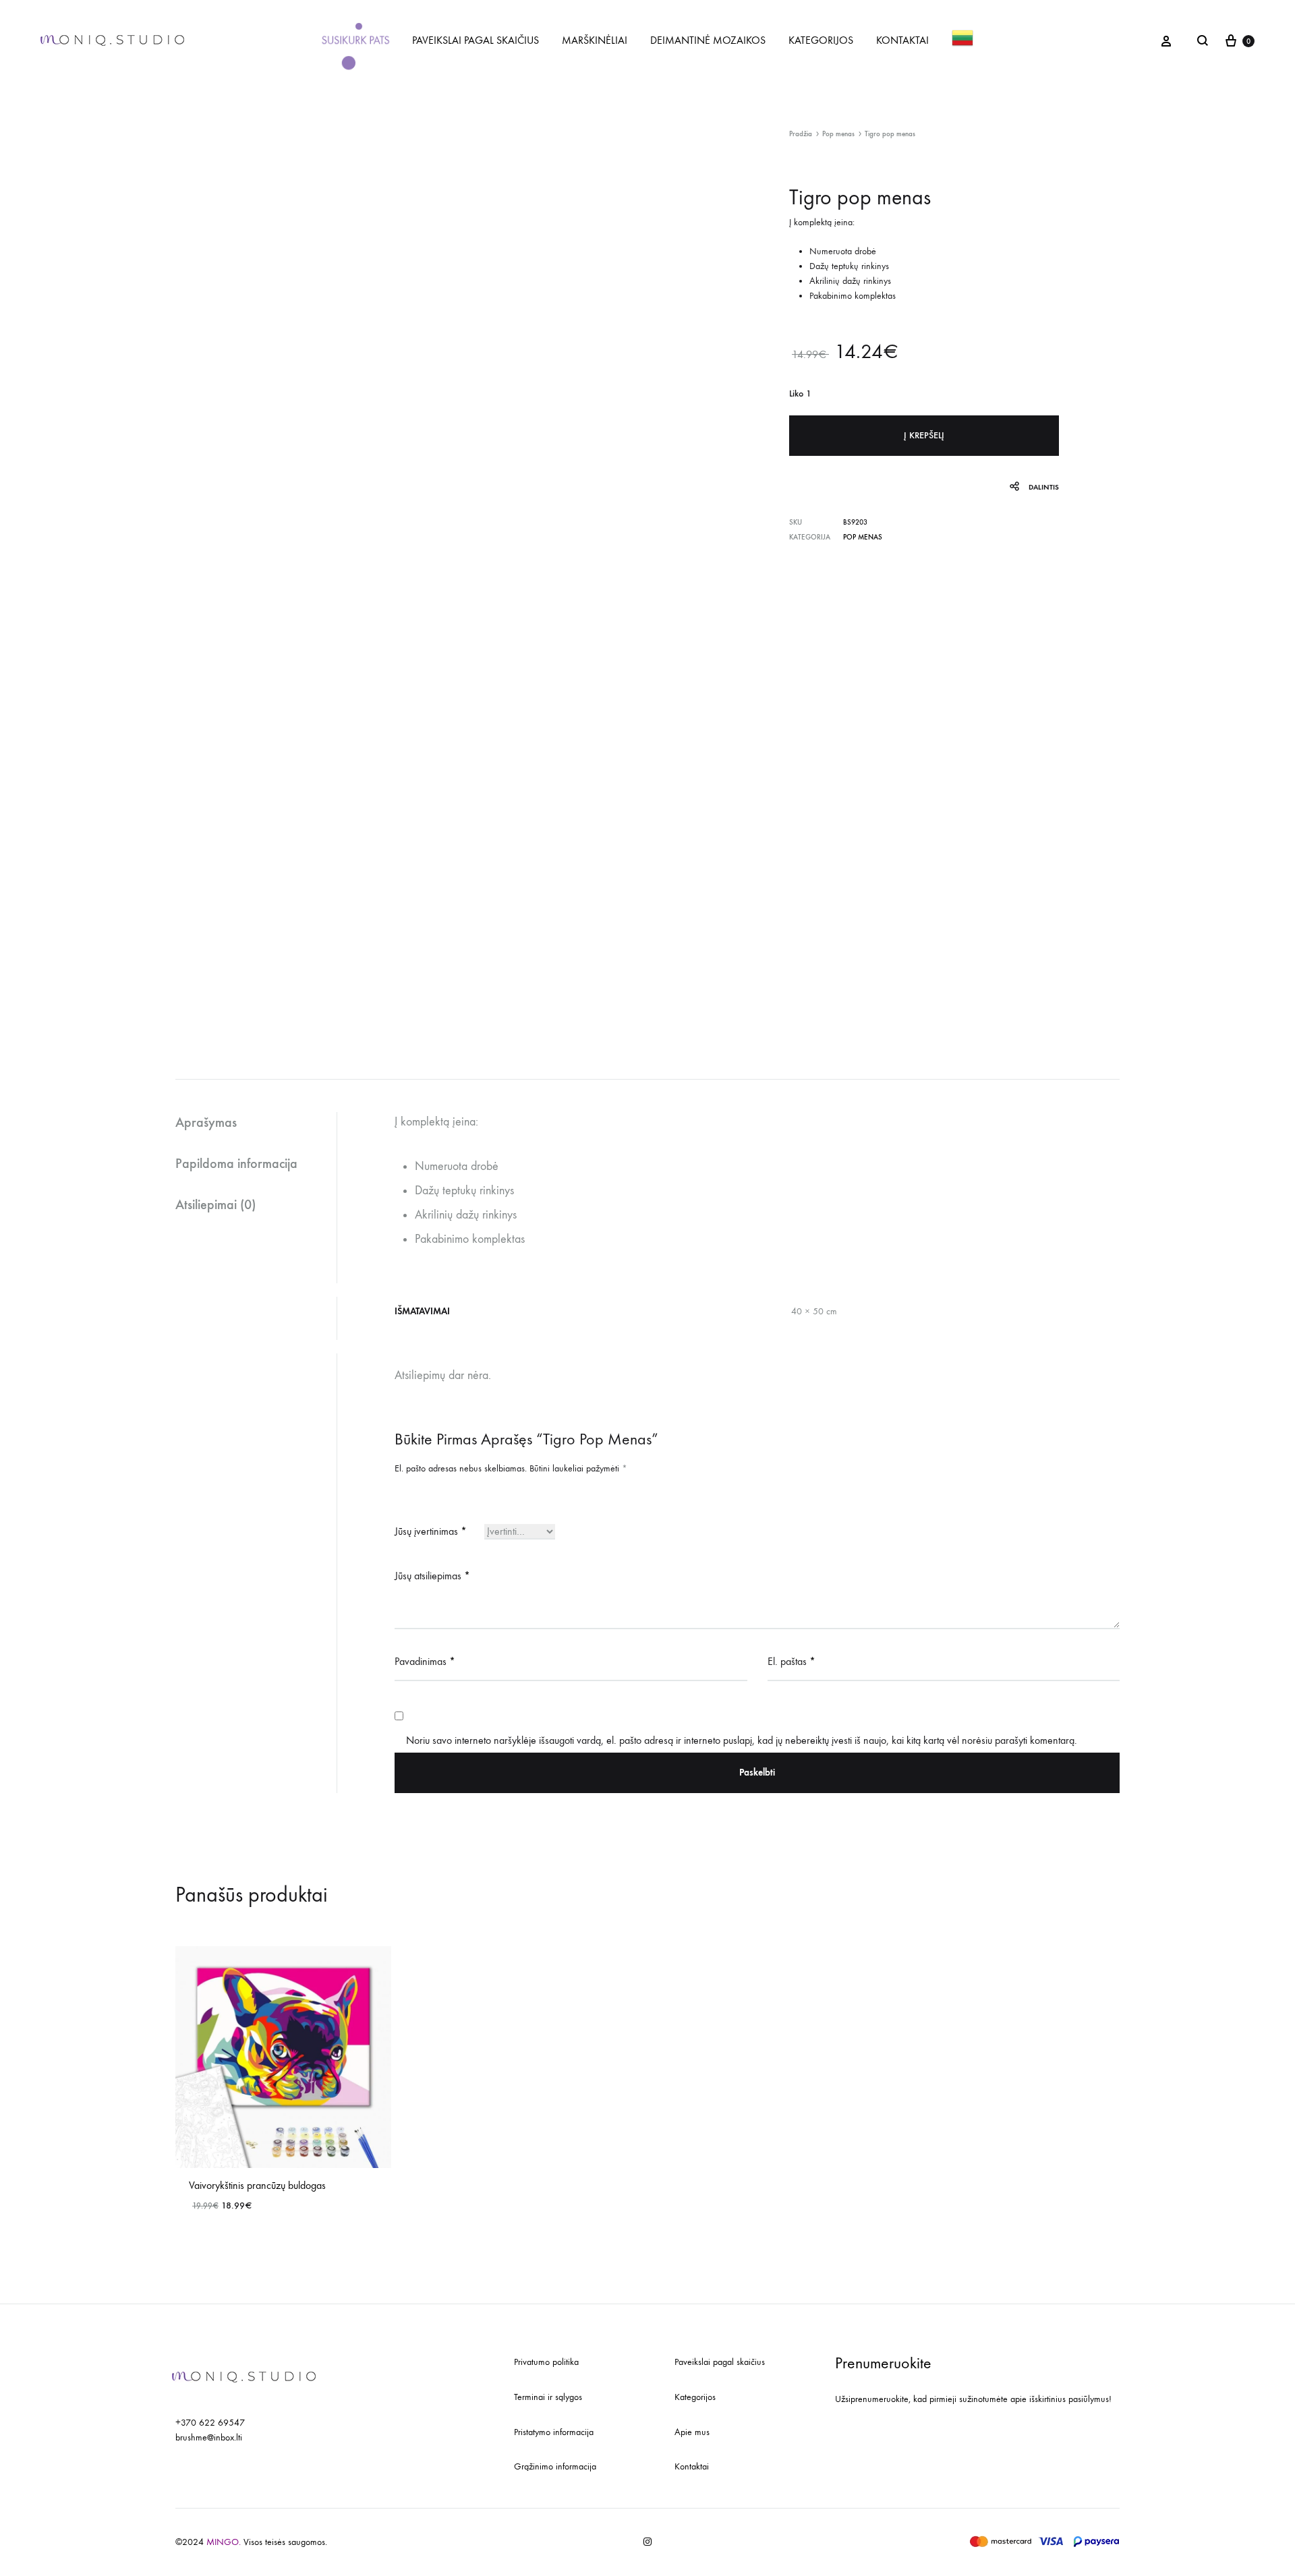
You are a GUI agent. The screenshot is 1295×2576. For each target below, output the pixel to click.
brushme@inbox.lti (209, 2437)
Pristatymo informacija (554, 2432)
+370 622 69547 (210, 2423)
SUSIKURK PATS (355, 40)
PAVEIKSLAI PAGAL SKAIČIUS (476, 40)
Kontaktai (692, 2466)
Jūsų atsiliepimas (432, 1576)
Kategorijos (695, 2397)
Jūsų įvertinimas (431, 1531)
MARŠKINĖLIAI (595, 40)
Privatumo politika (546, 2362)
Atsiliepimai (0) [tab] (215, 1204)
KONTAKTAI (902, 40)
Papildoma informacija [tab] (236, 1163)
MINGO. (225, 2542)
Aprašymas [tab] (206, 1122)
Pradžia (801, 134)
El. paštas (792, 1661)
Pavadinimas (425, 1661)
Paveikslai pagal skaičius (720, 2362)
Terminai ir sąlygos (548, 2397)
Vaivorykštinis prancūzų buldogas (257, 2185)
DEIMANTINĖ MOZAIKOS (708, 40)
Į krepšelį (924, 435)
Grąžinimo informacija (555, 2466)
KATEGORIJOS (821, 40)
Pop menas (838, 134)
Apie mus (692, 2432)
